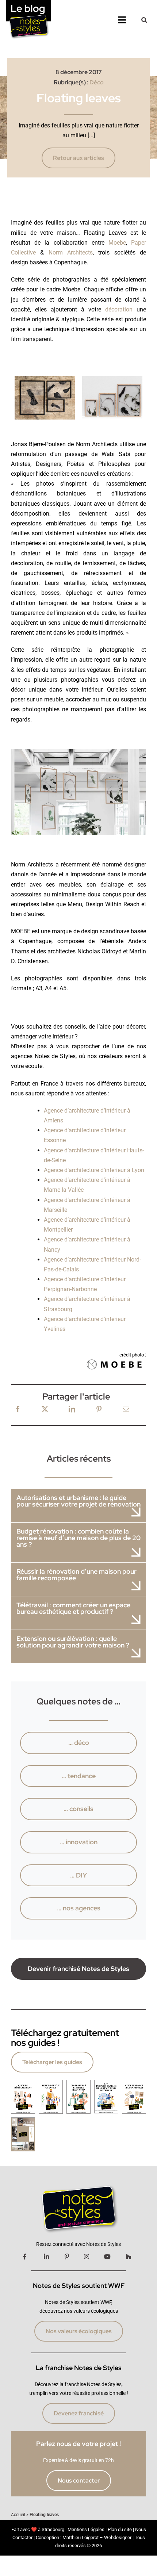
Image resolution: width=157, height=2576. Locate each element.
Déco (97, 82)
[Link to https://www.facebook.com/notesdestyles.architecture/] (25, 2257)
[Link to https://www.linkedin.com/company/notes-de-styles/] (46, 2257)
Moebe (117, 243)
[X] (45, 1410)
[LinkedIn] (72, 1410)
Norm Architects (71, 252)
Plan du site (120, 2529)
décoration (119, 309)
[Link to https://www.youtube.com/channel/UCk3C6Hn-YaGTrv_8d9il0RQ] (107, 2257)
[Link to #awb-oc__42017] (144, 20)
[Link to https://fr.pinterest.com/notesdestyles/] (67, 2257)
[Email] (126, 1410)
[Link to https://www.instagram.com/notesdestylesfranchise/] (87, 2257)
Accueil (18, 2515)
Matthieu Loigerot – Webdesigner (97, 2537)
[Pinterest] (99, 1410)
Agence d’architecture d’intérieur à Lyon (94, 1170)
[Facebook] (18, 1410)
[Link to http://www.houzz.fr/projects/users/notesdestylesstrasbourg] (129, 2257)
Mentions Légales (86, 2529)
